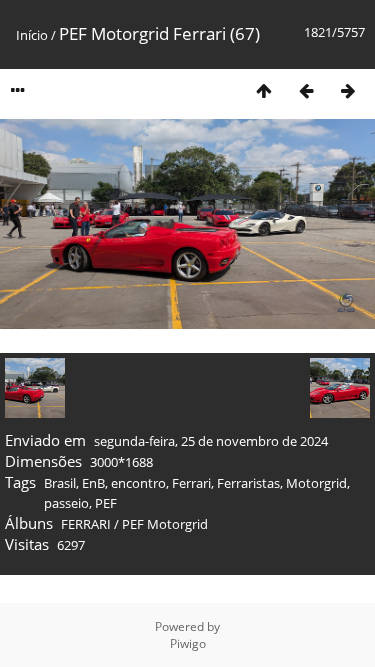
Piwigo (188, 643)
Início (32, 35)
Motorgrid (316, 483)
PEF (106, 503)
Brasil (60, 483)
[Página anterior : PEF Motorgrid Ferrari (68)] (306, 90)
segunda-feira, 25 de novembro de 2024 (211, 441)
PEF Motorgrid (165, 524)
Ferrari (191, 483)
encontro (138, 483)
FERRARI (86, 524)
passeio (66, 503)
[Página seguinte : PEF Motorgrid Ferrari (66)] (348, 90)
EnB (93, 483)
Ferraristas (248, 483)
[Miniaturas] (264, 90)
